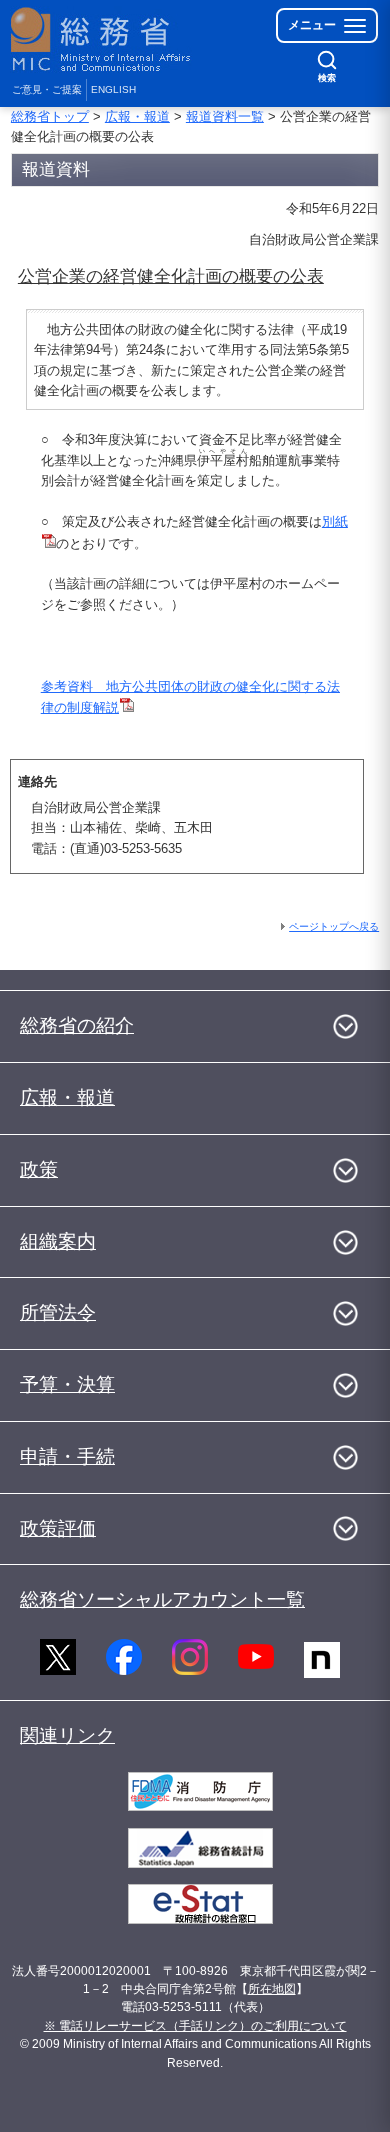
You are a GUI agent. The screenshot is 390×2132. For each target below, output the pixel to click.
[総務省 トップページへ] (102, 39)
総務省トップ (50, 116)
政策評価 (58, 1528)
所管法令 (58, 1312)
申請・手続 (67, 1456)
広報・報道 (137, 116)
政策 (39, 1169)
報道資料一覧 (225, 116)
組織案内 (58, 1241)
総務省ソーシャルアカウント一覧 (162, 1599)
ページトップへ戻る (334, 926)
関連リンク (67, 1735)
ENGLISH (113, 89)
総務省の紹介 (77, 1025)
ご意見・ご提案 (47, 89)
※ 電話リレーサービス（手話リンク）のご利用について (195, 2026)
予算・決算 (67, 1384)
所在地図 (272, 1989)
